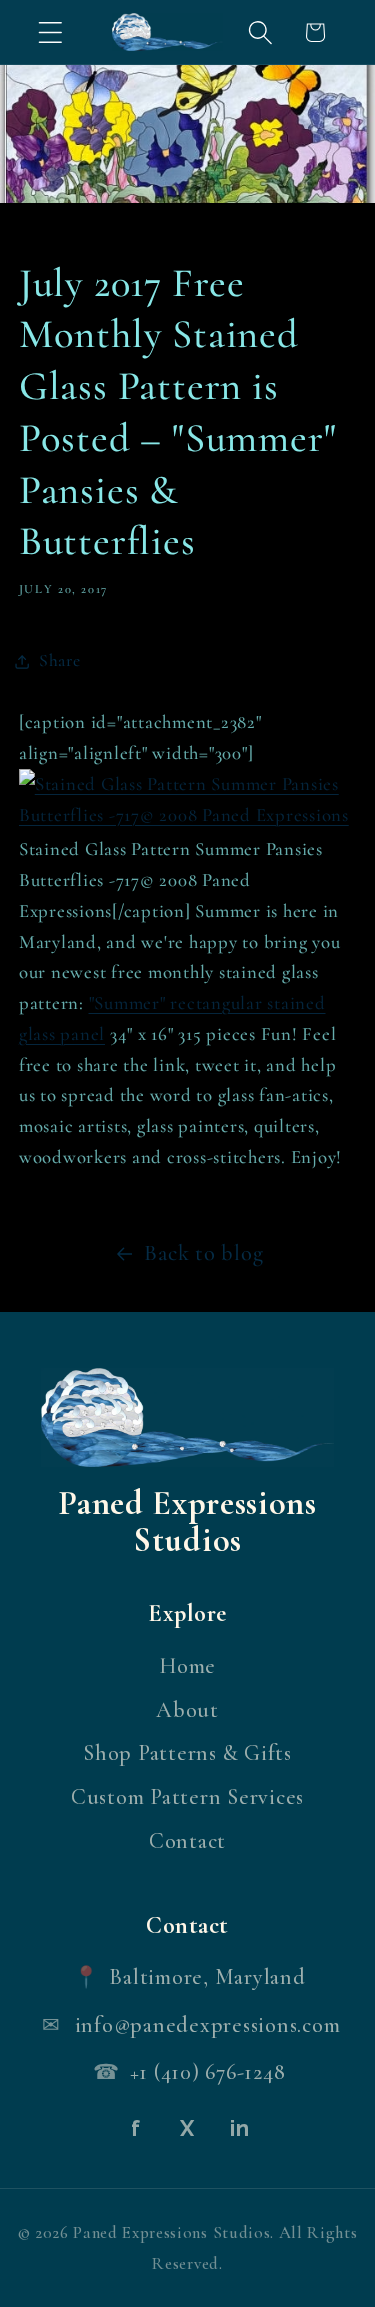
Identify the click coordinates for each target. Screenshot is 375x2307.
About (187, 1710)
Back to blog (203, 1252)
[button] (50, 32)
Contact (187, 1841)
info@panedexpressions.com (208, 2025)
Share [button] (60, 660)
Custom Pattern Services (187, 1797)
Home (187, 1666)
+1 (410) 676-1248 (208, 2072)
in (240, 2128)
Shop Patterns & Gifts (187, 1753)
